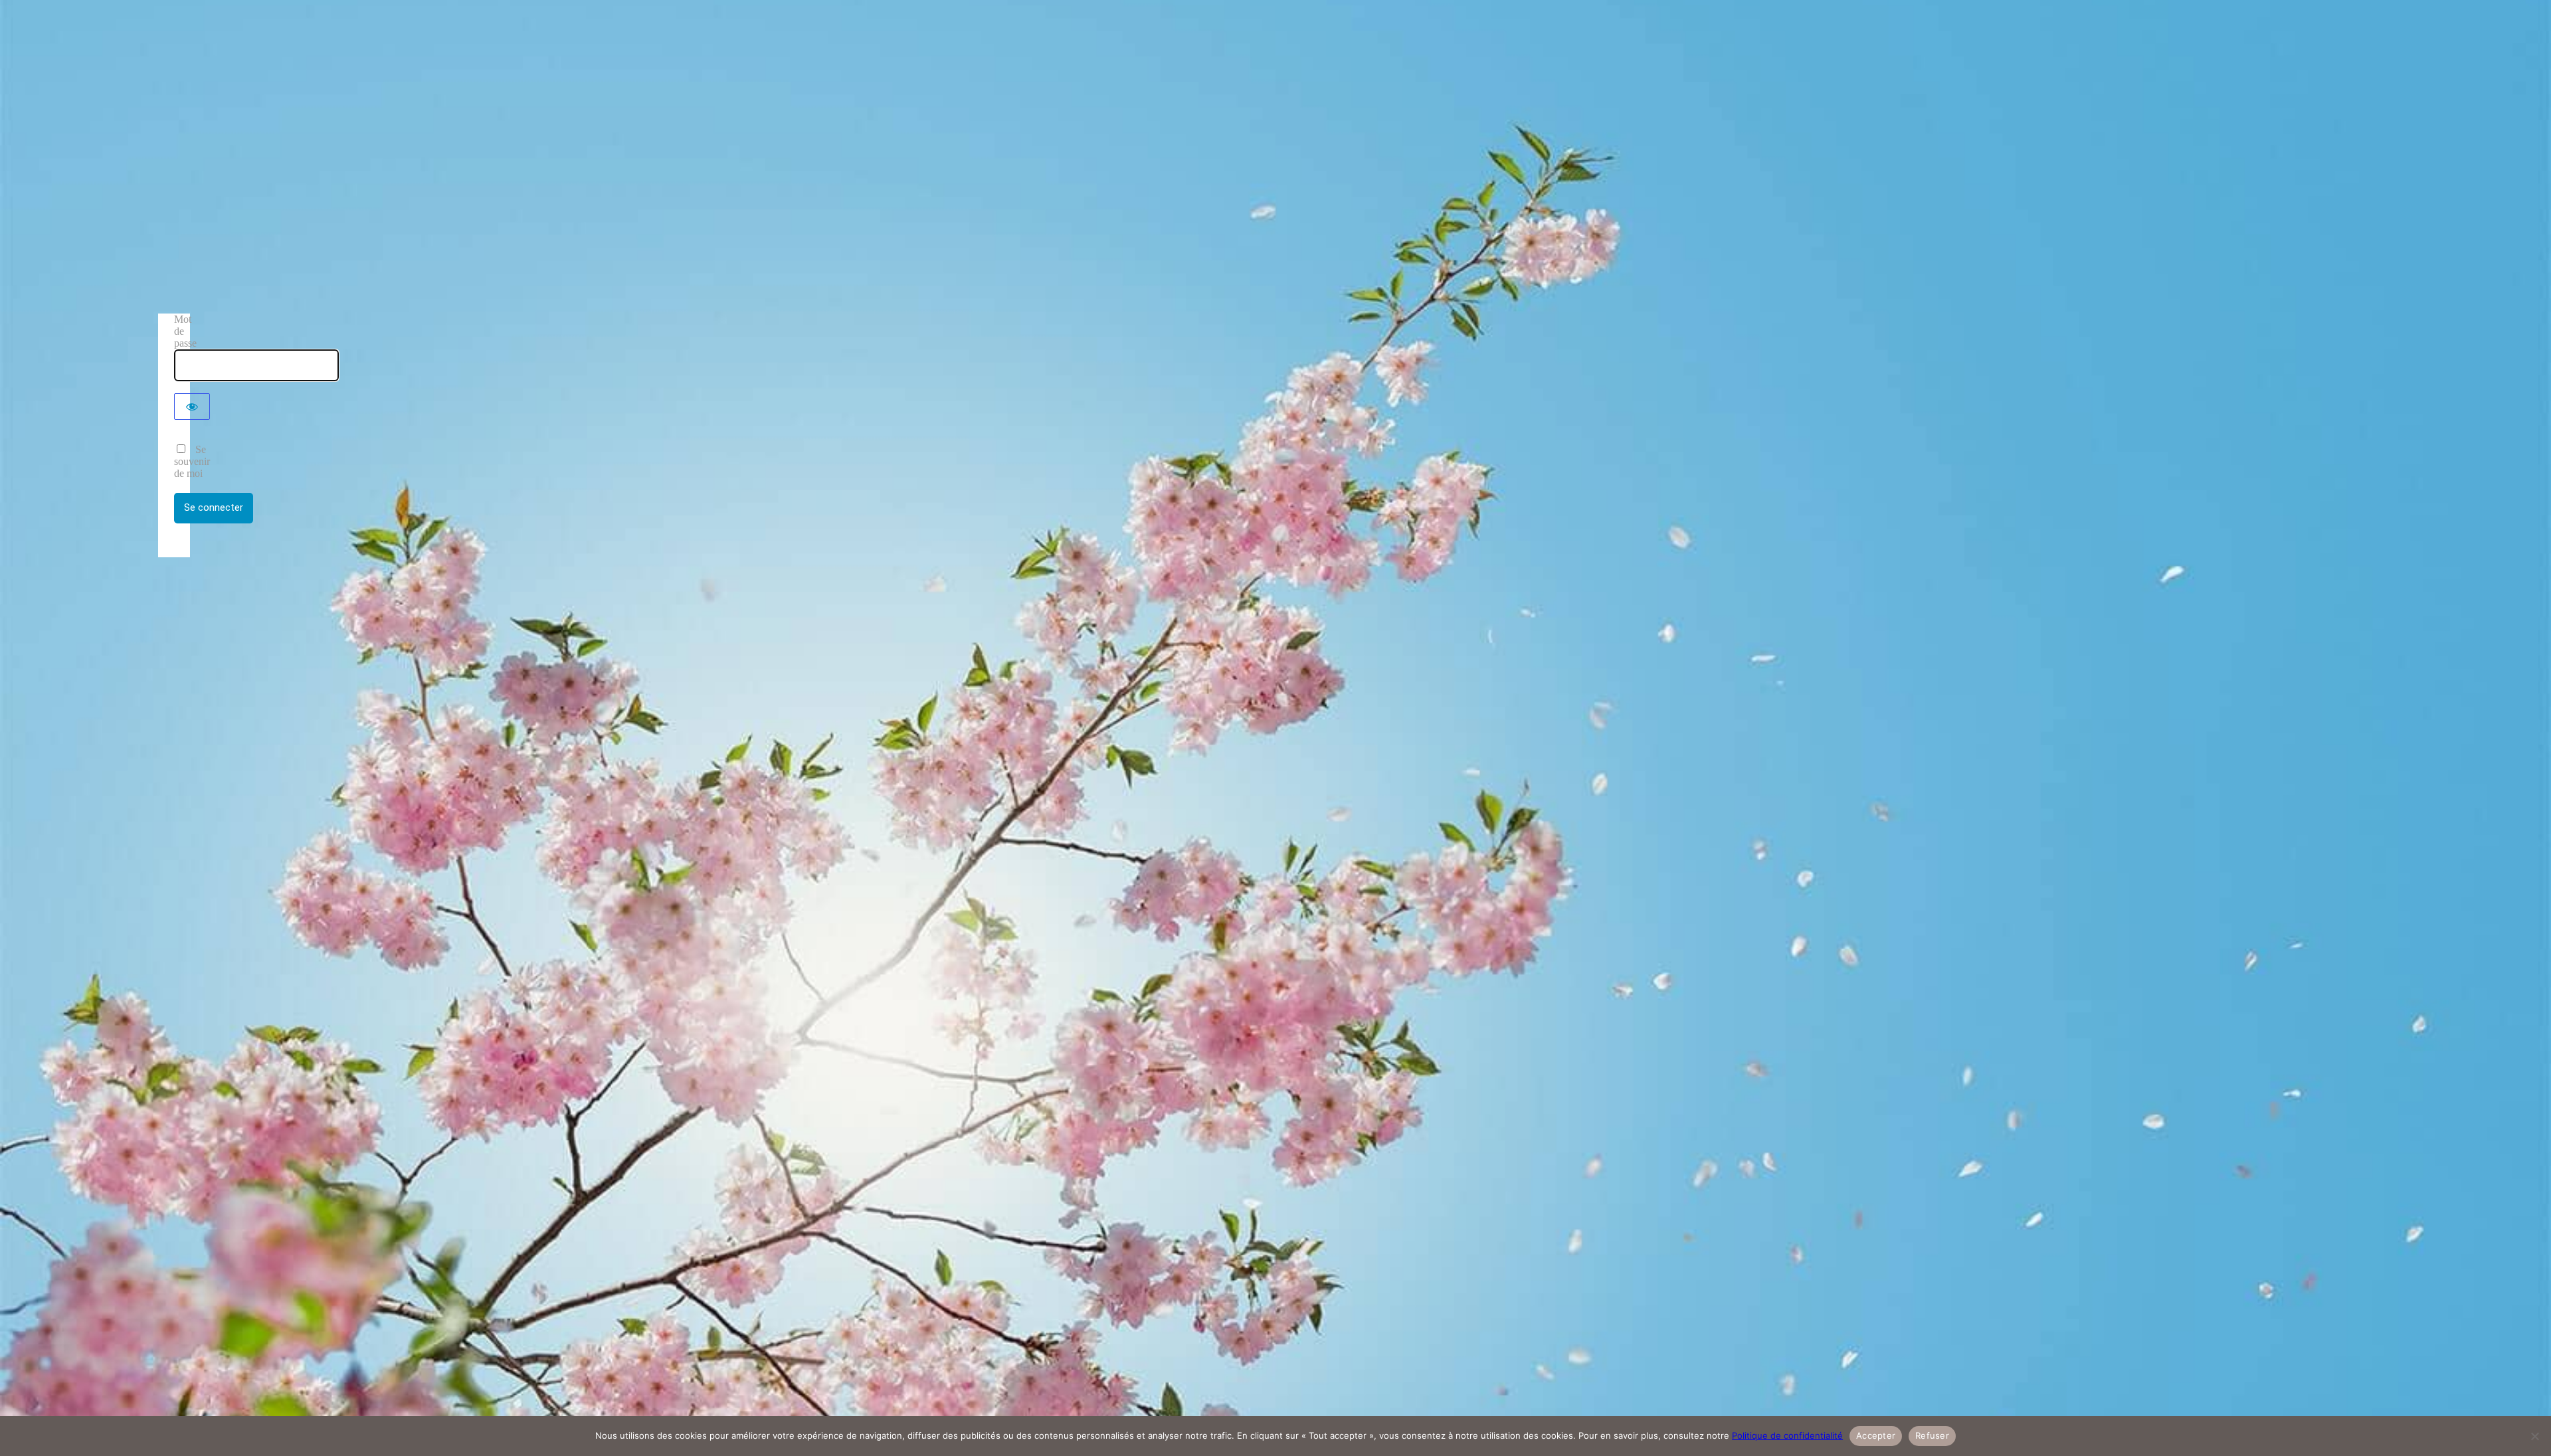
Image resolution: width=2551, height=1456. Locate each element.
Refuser (1932, 1435)
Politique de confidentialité (1787, 1435)
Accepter (1876, 1435)
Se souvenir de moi (192, 461)
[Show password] (192, 407)
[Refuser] (2534, 1436)
